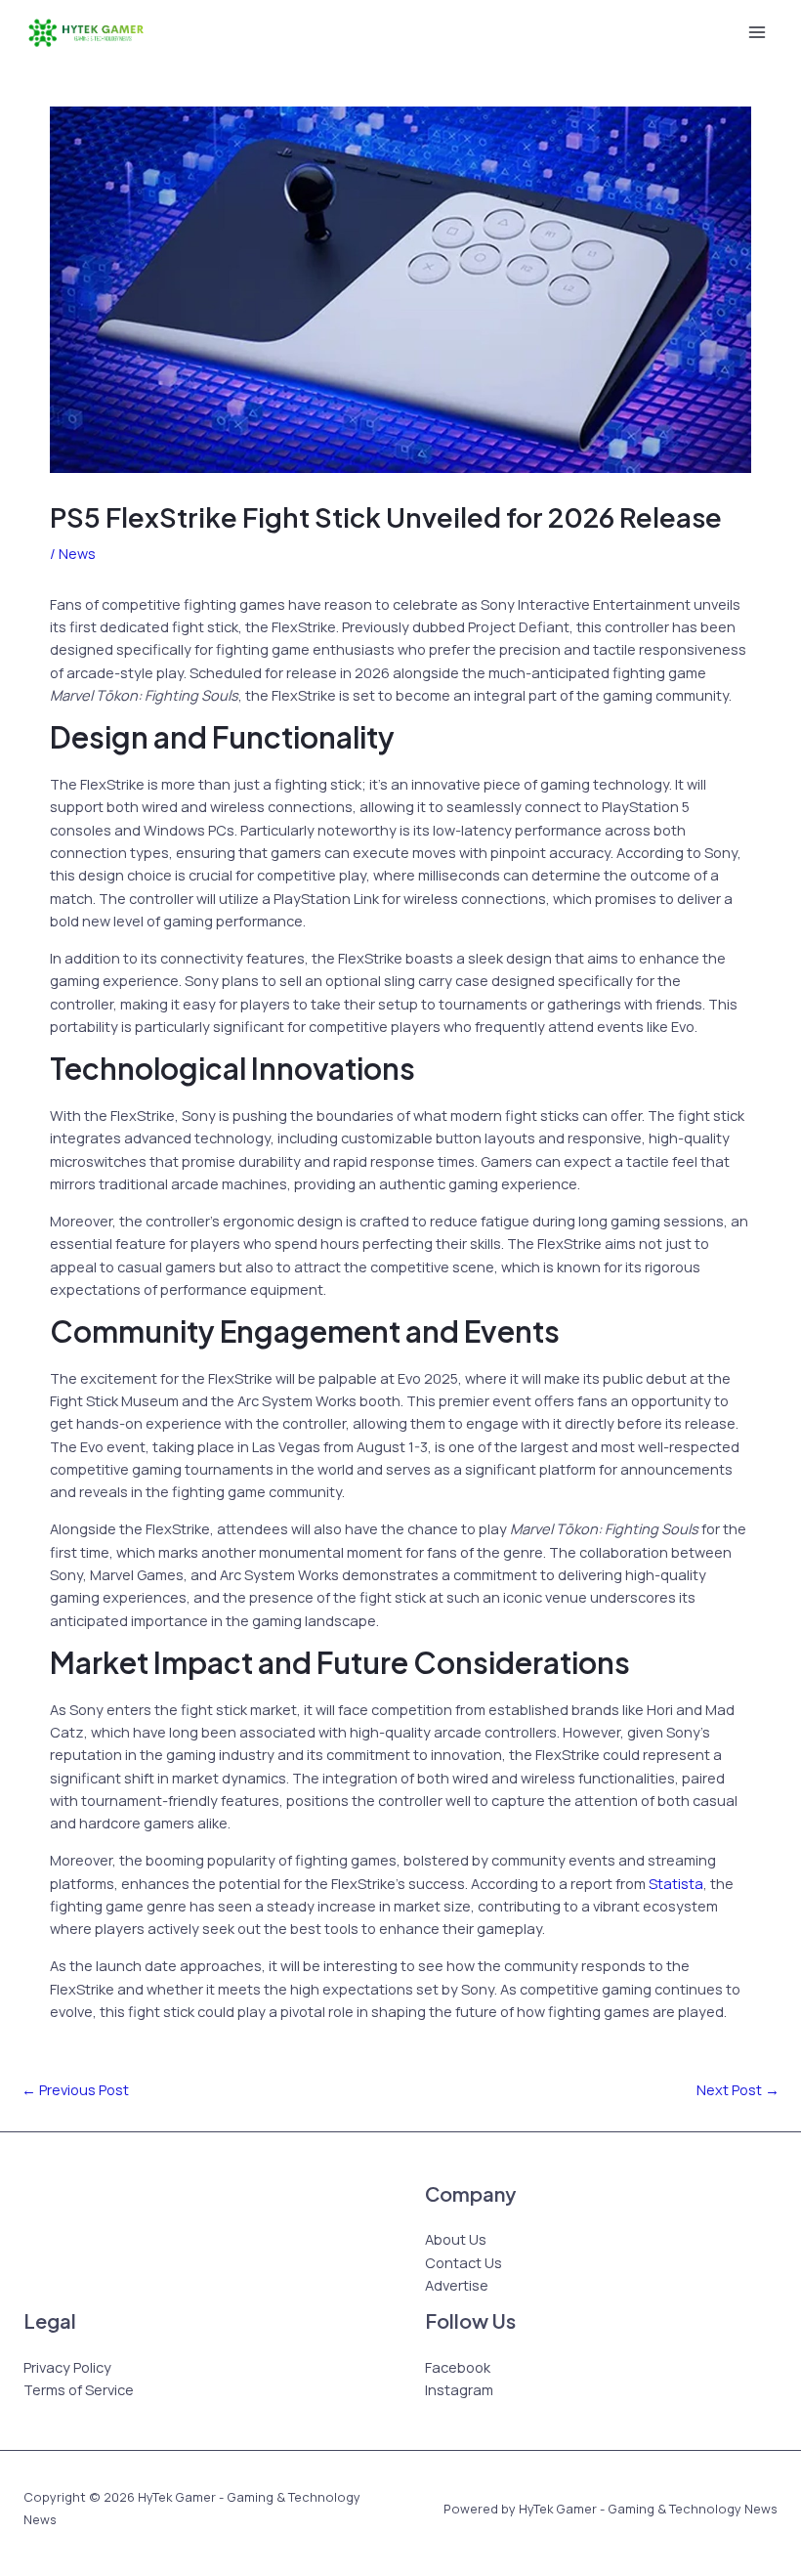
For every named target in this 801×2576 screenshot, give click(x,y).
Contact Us (464, 2262)
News (77, 553)
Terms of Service (79, 2389)
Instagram (459, 2389)
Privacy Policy (67, 2367)
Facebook (458, 2367)
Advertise (457, 2285)
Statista (676, 1883)
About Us (456, 2239)
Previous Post (75, 2089)
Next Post (738, 2089)
